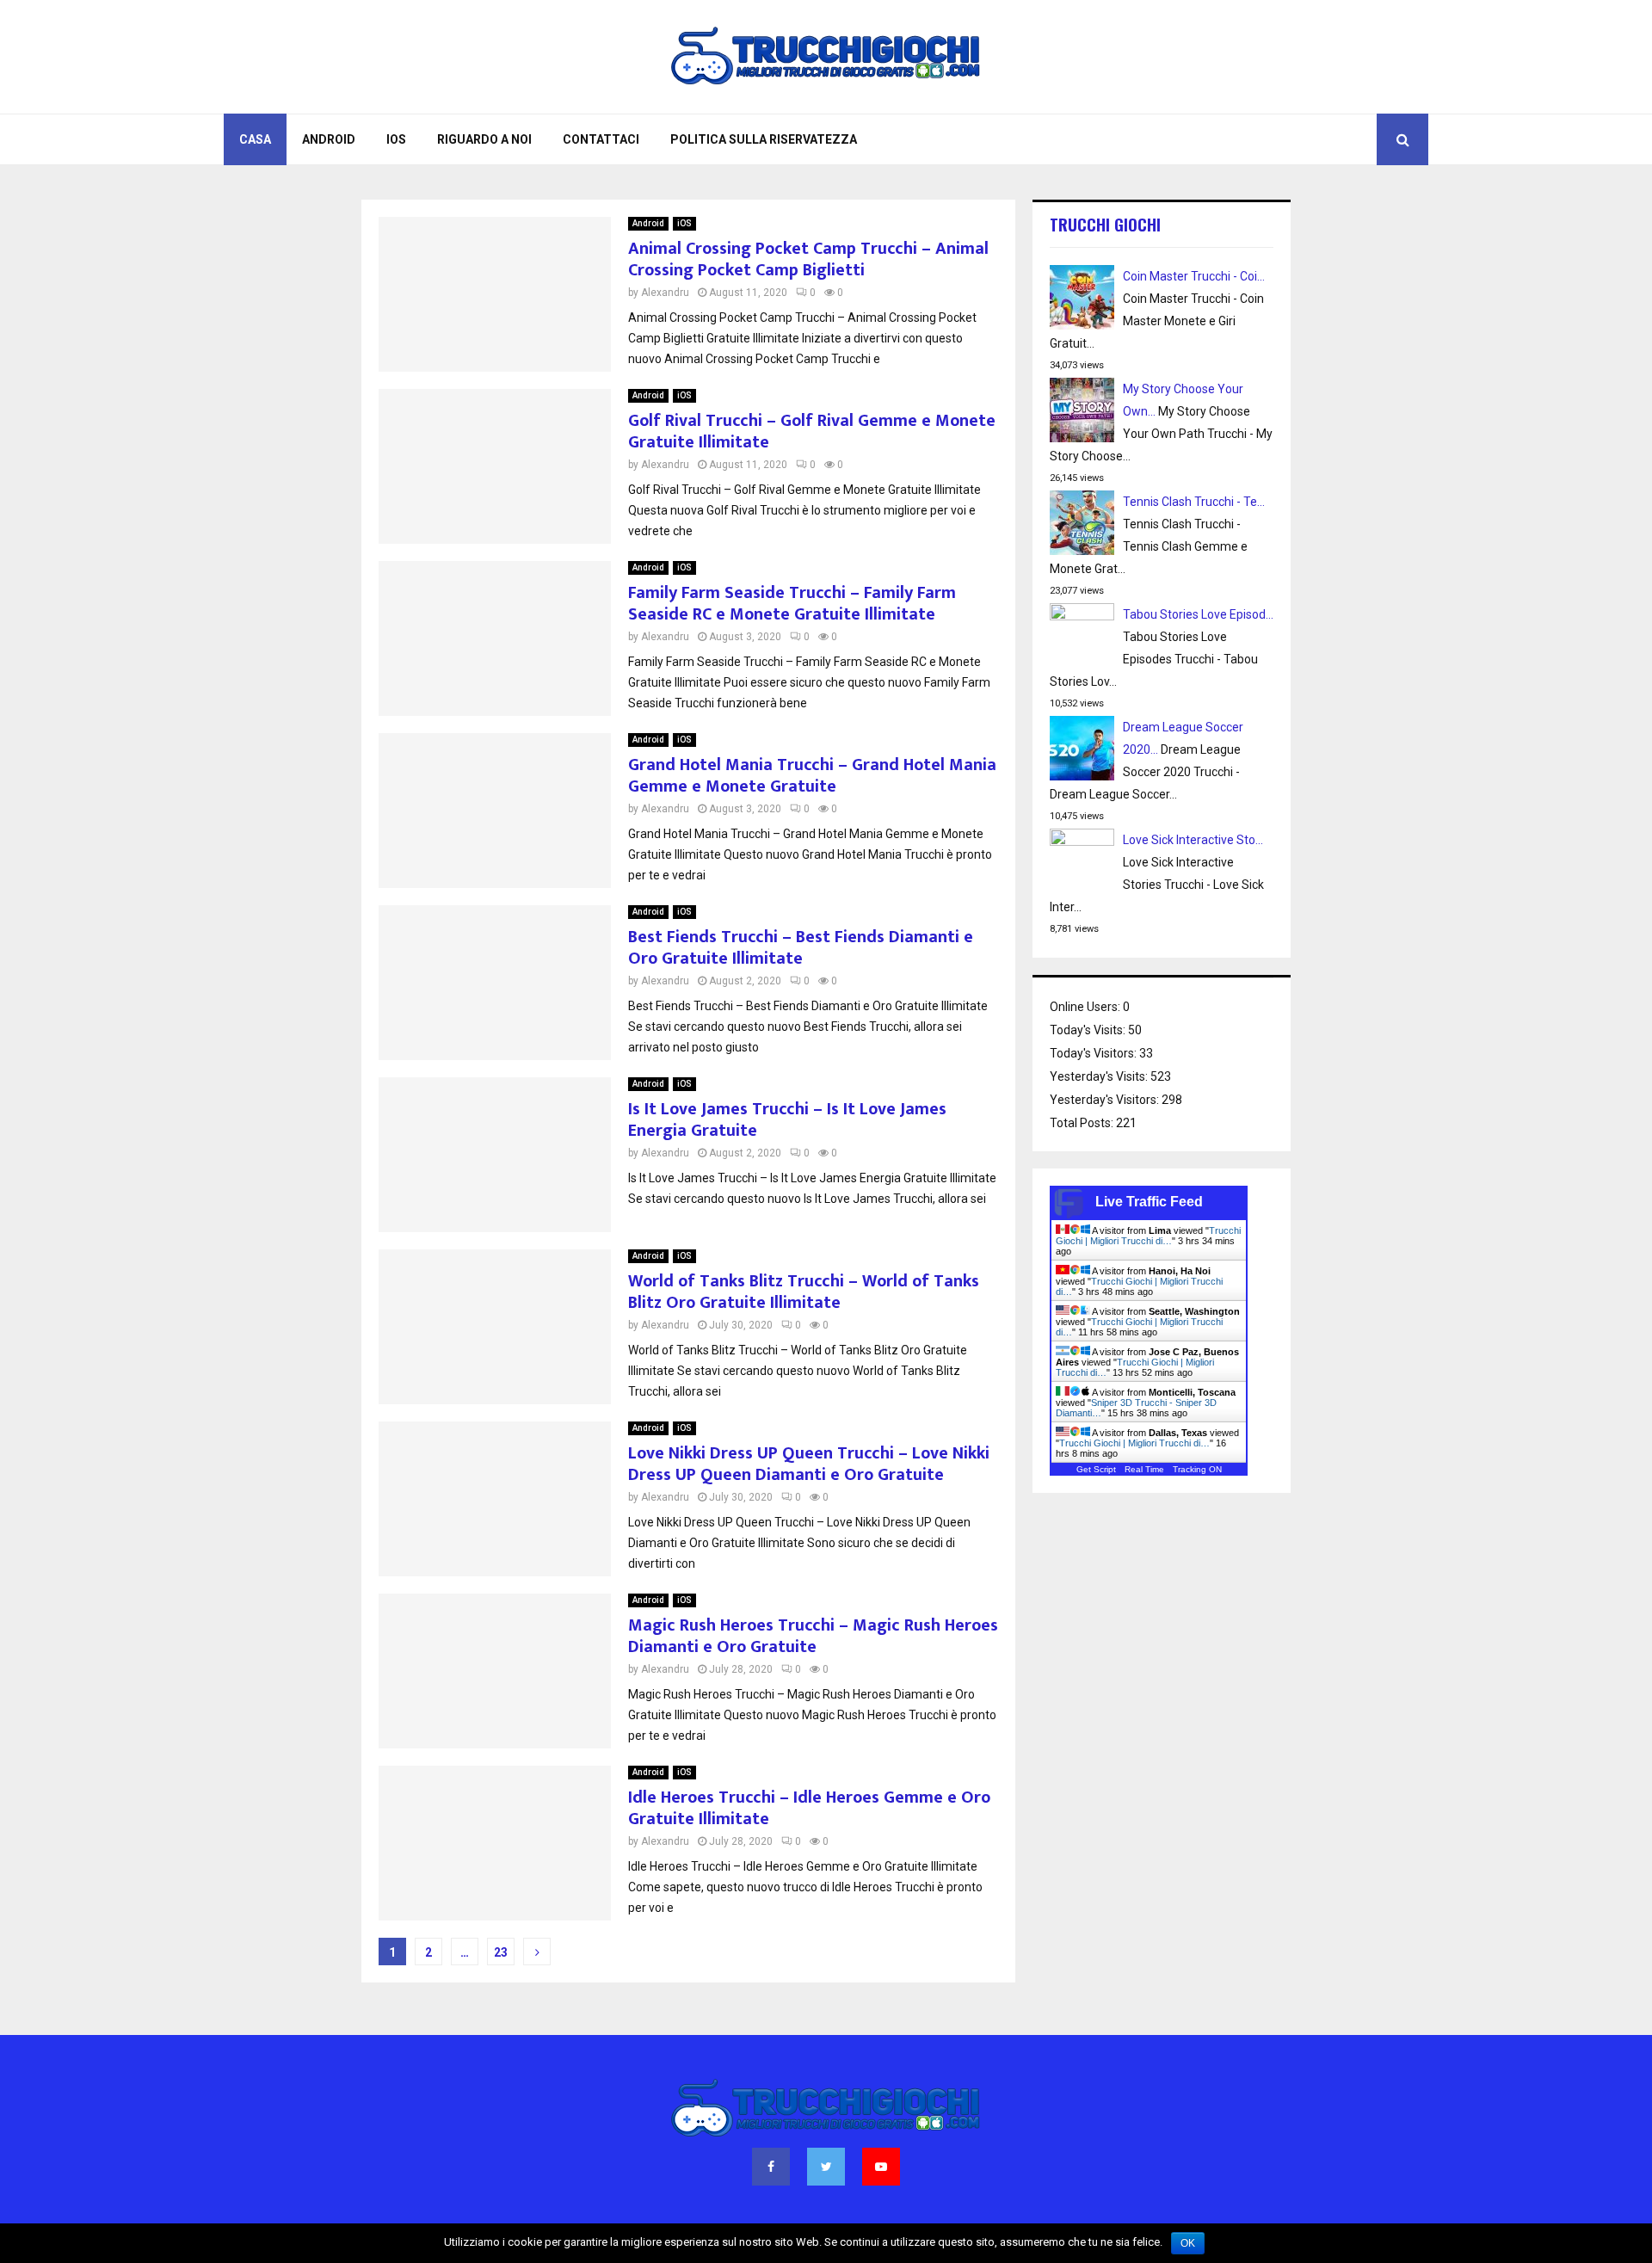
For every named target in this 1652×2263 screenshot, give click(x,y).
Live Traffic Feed (1149, 1202)
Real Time (1144, 1469)
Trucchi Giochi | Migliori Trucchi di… (1148, 1236)
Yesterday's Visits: (1100, 1076)
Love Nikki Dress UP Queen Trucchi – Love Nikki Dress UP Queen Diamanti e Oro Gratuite (809, 1464)
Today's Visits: (1089, 1030)
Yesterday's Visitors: (1106, 1100)
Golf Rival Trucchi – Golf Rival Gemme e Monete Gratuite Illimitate (812, 432)
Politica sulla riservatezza (764, 139)
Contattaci (601, 139)
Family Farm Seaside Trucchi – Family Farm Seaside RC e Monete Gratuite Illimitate (792, 604)
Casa (255, 139)
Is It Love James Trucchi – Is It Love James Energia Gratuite (787, 1120)
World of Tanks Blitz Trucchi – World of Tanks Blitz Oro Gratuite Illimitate (804, 1292)
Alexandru (665, 293)
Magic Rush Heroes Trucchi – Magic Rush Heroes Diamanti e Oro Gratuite (813, 1636)
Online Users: (1086, 1007)
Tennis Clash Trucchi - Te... (1194, 502)
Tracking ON (1197, 1469)
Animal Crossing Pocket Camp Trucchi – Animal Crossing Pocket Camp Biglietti (808, 259)
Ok (1188, 2243)
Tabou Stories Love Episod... (1198, 614)
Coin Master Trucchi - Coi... (1194, 276)
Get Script (1096, 1469)
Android (329, 139)
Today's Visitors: (1094, 1053)
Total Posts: (1083, 1123)
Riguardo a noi (484, 139)
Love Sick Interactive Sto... (1193, 840)
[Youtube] (881, 2167)
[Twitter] (826, 2167)
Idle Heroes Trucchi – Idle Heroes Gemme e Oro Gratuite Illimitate (809, 1808)
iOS (396, 139)
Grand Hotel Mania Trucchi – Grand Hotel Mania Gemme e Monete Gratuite (812, 776)
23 (501, 1952)
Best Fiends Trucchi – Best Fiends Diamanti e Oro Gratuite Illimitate (801, 948)
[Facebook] (771, 2167)
